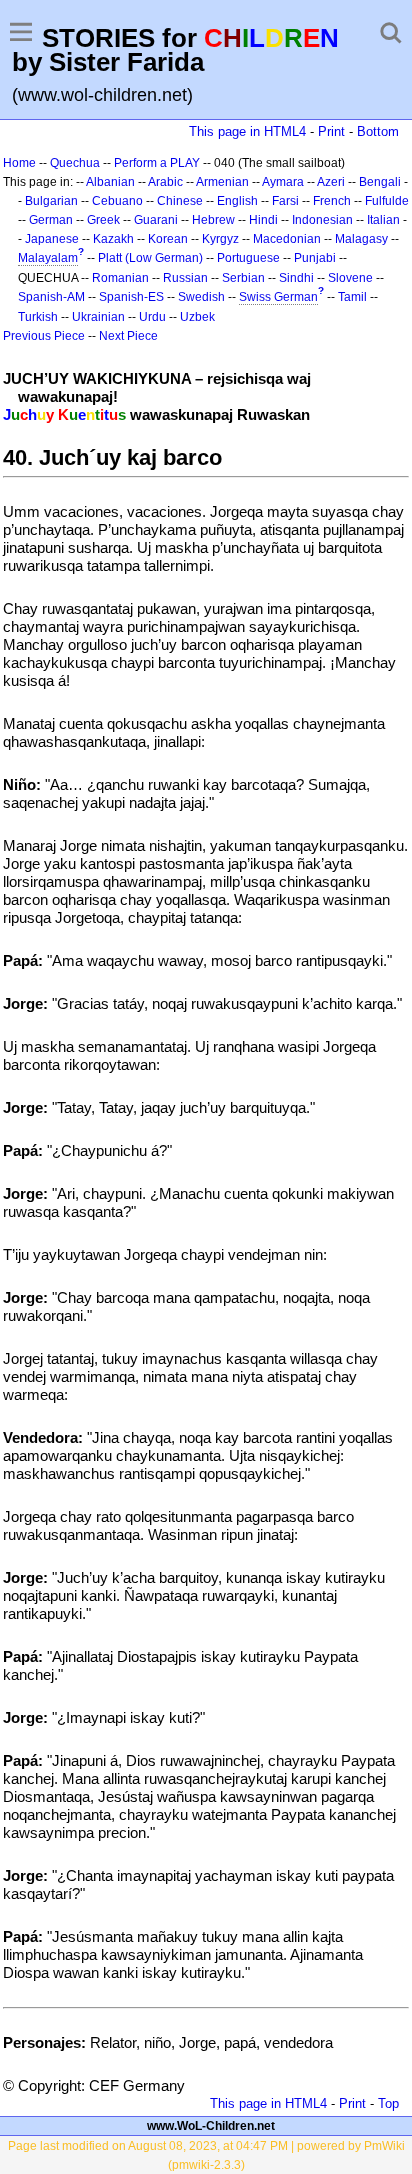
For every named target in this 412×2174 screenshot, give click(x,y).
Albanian (110, 182)
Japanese (52, 239)
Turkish (38, 317)
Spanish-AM (51, 297)
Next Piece (128, 336)
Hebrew (213, 220)
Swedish (201, 297)
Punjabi (315, 258)
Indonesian (322, 220)
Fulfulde (387, 201)
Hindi (263, 220)
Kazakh (113, 239)
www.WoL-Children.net (211, 2126)
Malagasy (361, 239)
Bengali (380, 182)
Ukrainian (98, 317)
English (237, 201)
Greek (103, 220)
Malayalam (48, 258)
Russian (185, 278)
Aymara (283, 182)
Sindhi (296, 278)
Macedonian (287, 239)
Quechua (75, 163)
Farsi (285, 201)
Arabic (165, 182)
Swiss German (278, 297)
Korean (168, 239)
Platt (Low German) (150, 258)
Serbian (243, 278)
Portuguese (248, 258)
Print (331, 131)
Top (388, 2103)
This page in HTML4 (247, 131)
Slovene (350, 278)
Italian (383, 220)
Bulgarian (51, 201)
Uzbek (197, 317)
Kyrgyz (220, 239)
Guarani (156, 220)
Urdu (152, 317)
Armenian (222, 182)
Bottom (378, 131)
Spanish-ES (131, 297)
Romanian (120, 278)
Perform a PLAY (157, 163)
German (51, 220)
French (332, 201)
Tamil (352, 297)
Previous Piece (44, 336)
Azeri (331, 182)
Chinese (180, 201)
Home (19, 163)
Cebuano (117, 201)
